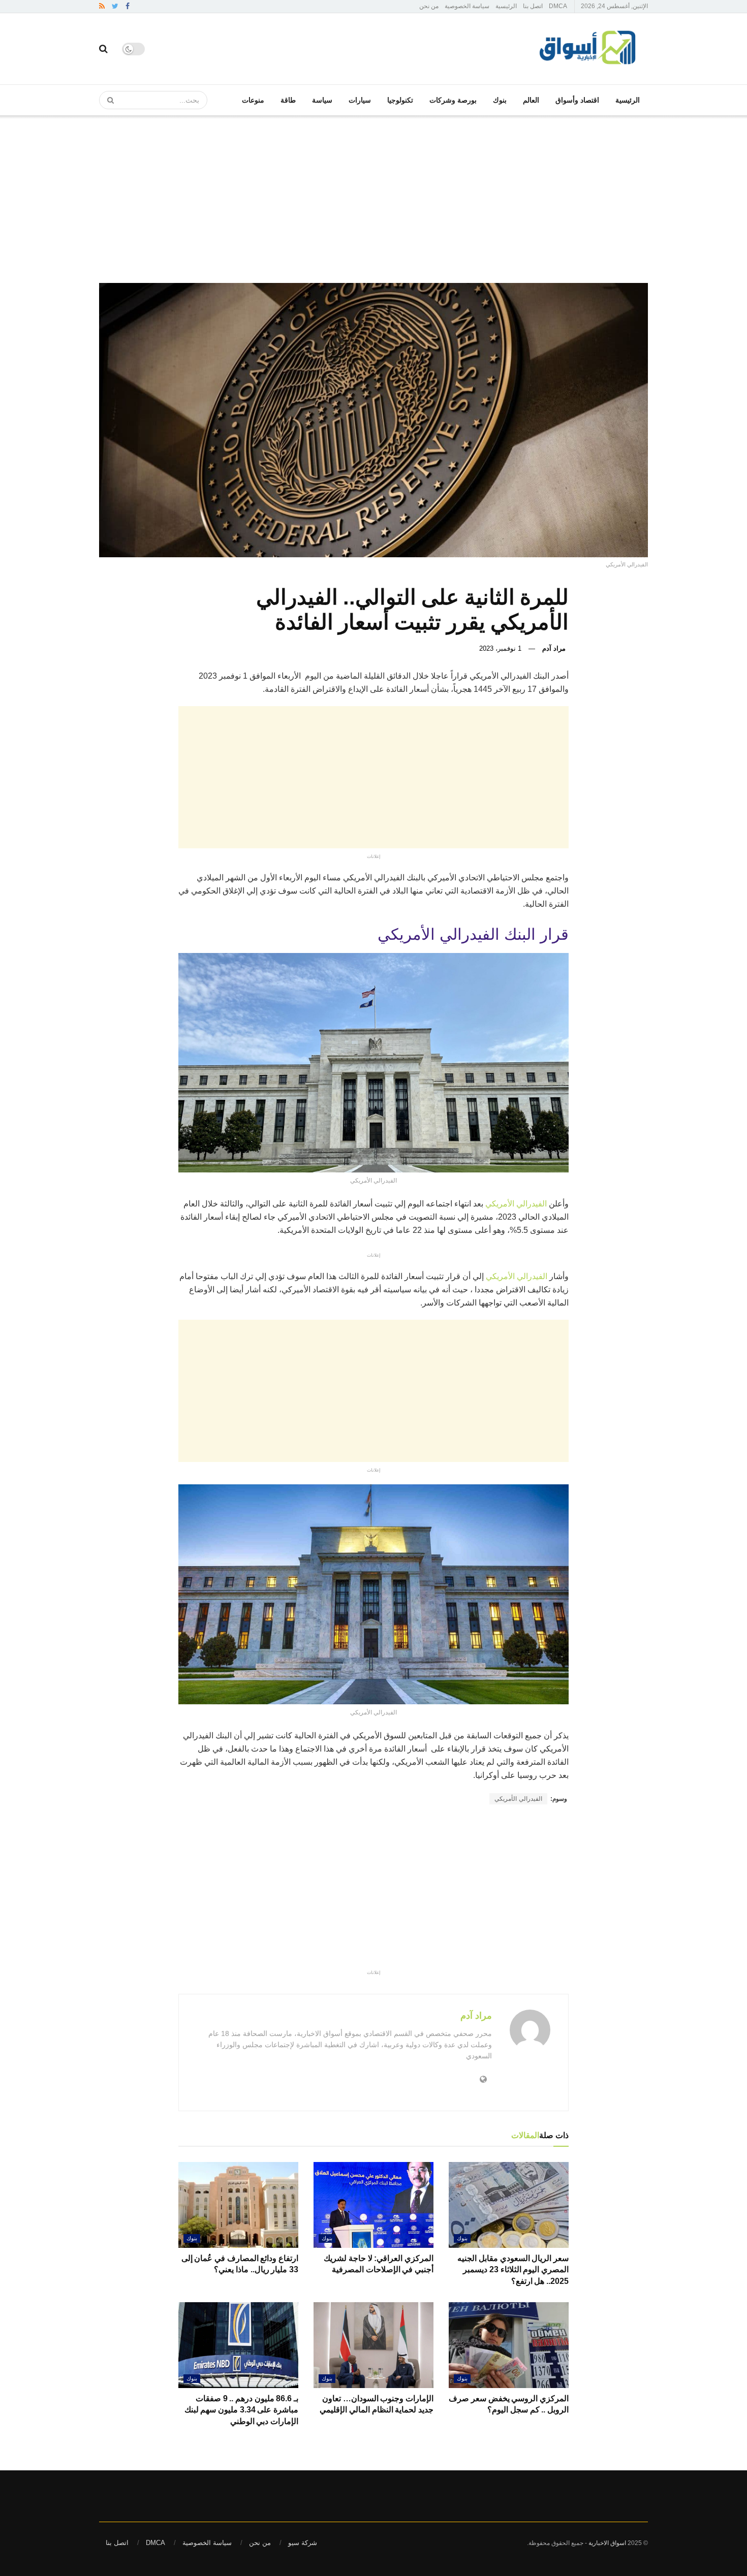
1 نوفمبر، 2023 (500, 648)
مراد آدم (554, 648)
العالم (531, 100)
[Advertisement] (373, 192)
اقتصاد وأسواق (577, 100)
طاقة (288, 100)
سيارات (360, 100)
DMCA (558, 6)
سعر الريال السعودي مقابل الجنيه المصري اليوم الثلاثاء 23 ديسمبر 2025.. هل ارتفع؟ (513, 2270)
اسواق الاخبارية (607, 2543)
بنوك (500, 100)
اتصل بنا (533, 6)
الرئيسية (506, 6)
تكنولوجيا (400, 100)
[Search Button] (107, 100)
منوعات (253, 100)
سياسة (322, 100)
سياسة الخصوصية (467, 6)
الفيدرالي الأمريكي (516, 1204)
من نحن (429, 6)
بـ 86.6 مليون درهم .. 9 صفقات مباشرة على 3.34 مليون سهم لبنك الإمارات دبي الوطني (241, 2410)
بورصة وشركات (453, 100)
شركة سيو (303, 2543)
